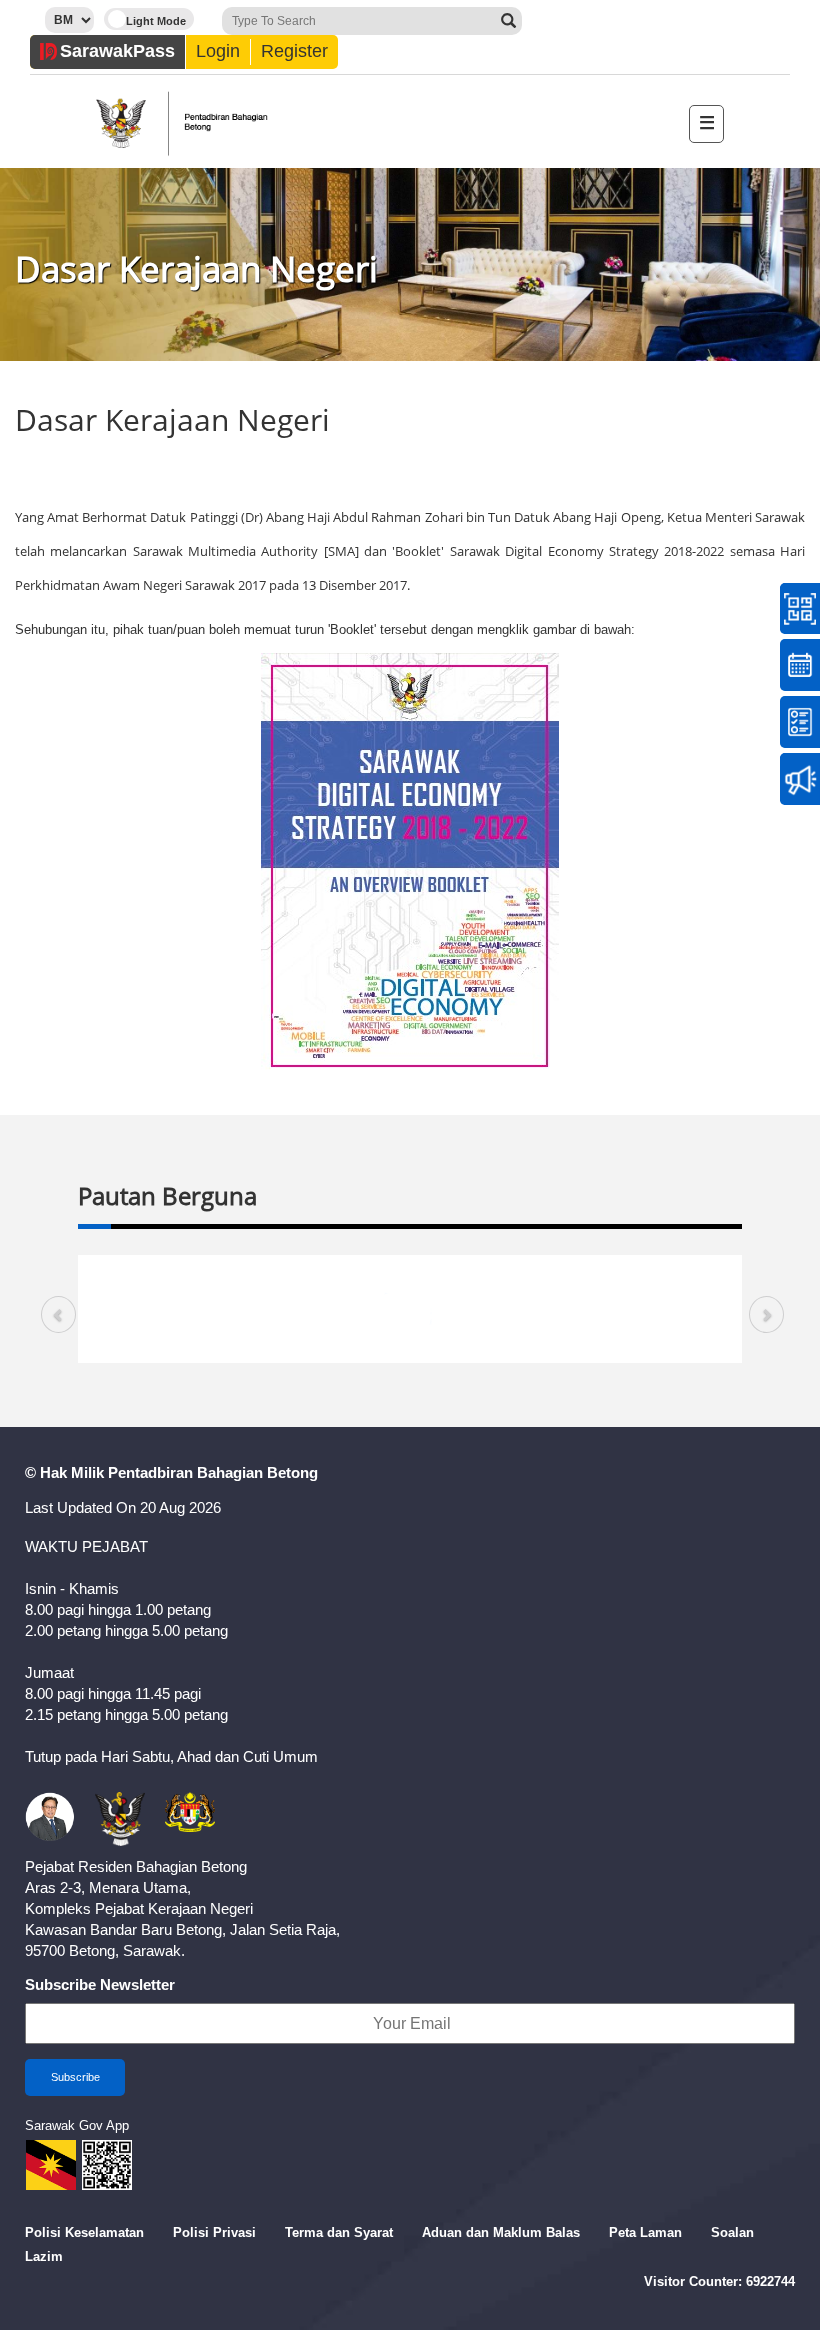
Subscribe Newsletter (100, 1984)
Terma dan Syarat (339, 2232)
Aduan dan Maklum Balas (501, 2232)
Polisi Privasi (214, 2232)
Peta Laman (645, 2232)
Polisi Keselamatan (84, 2232)
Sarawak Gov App (77, 2125)
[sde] (410, 858)
